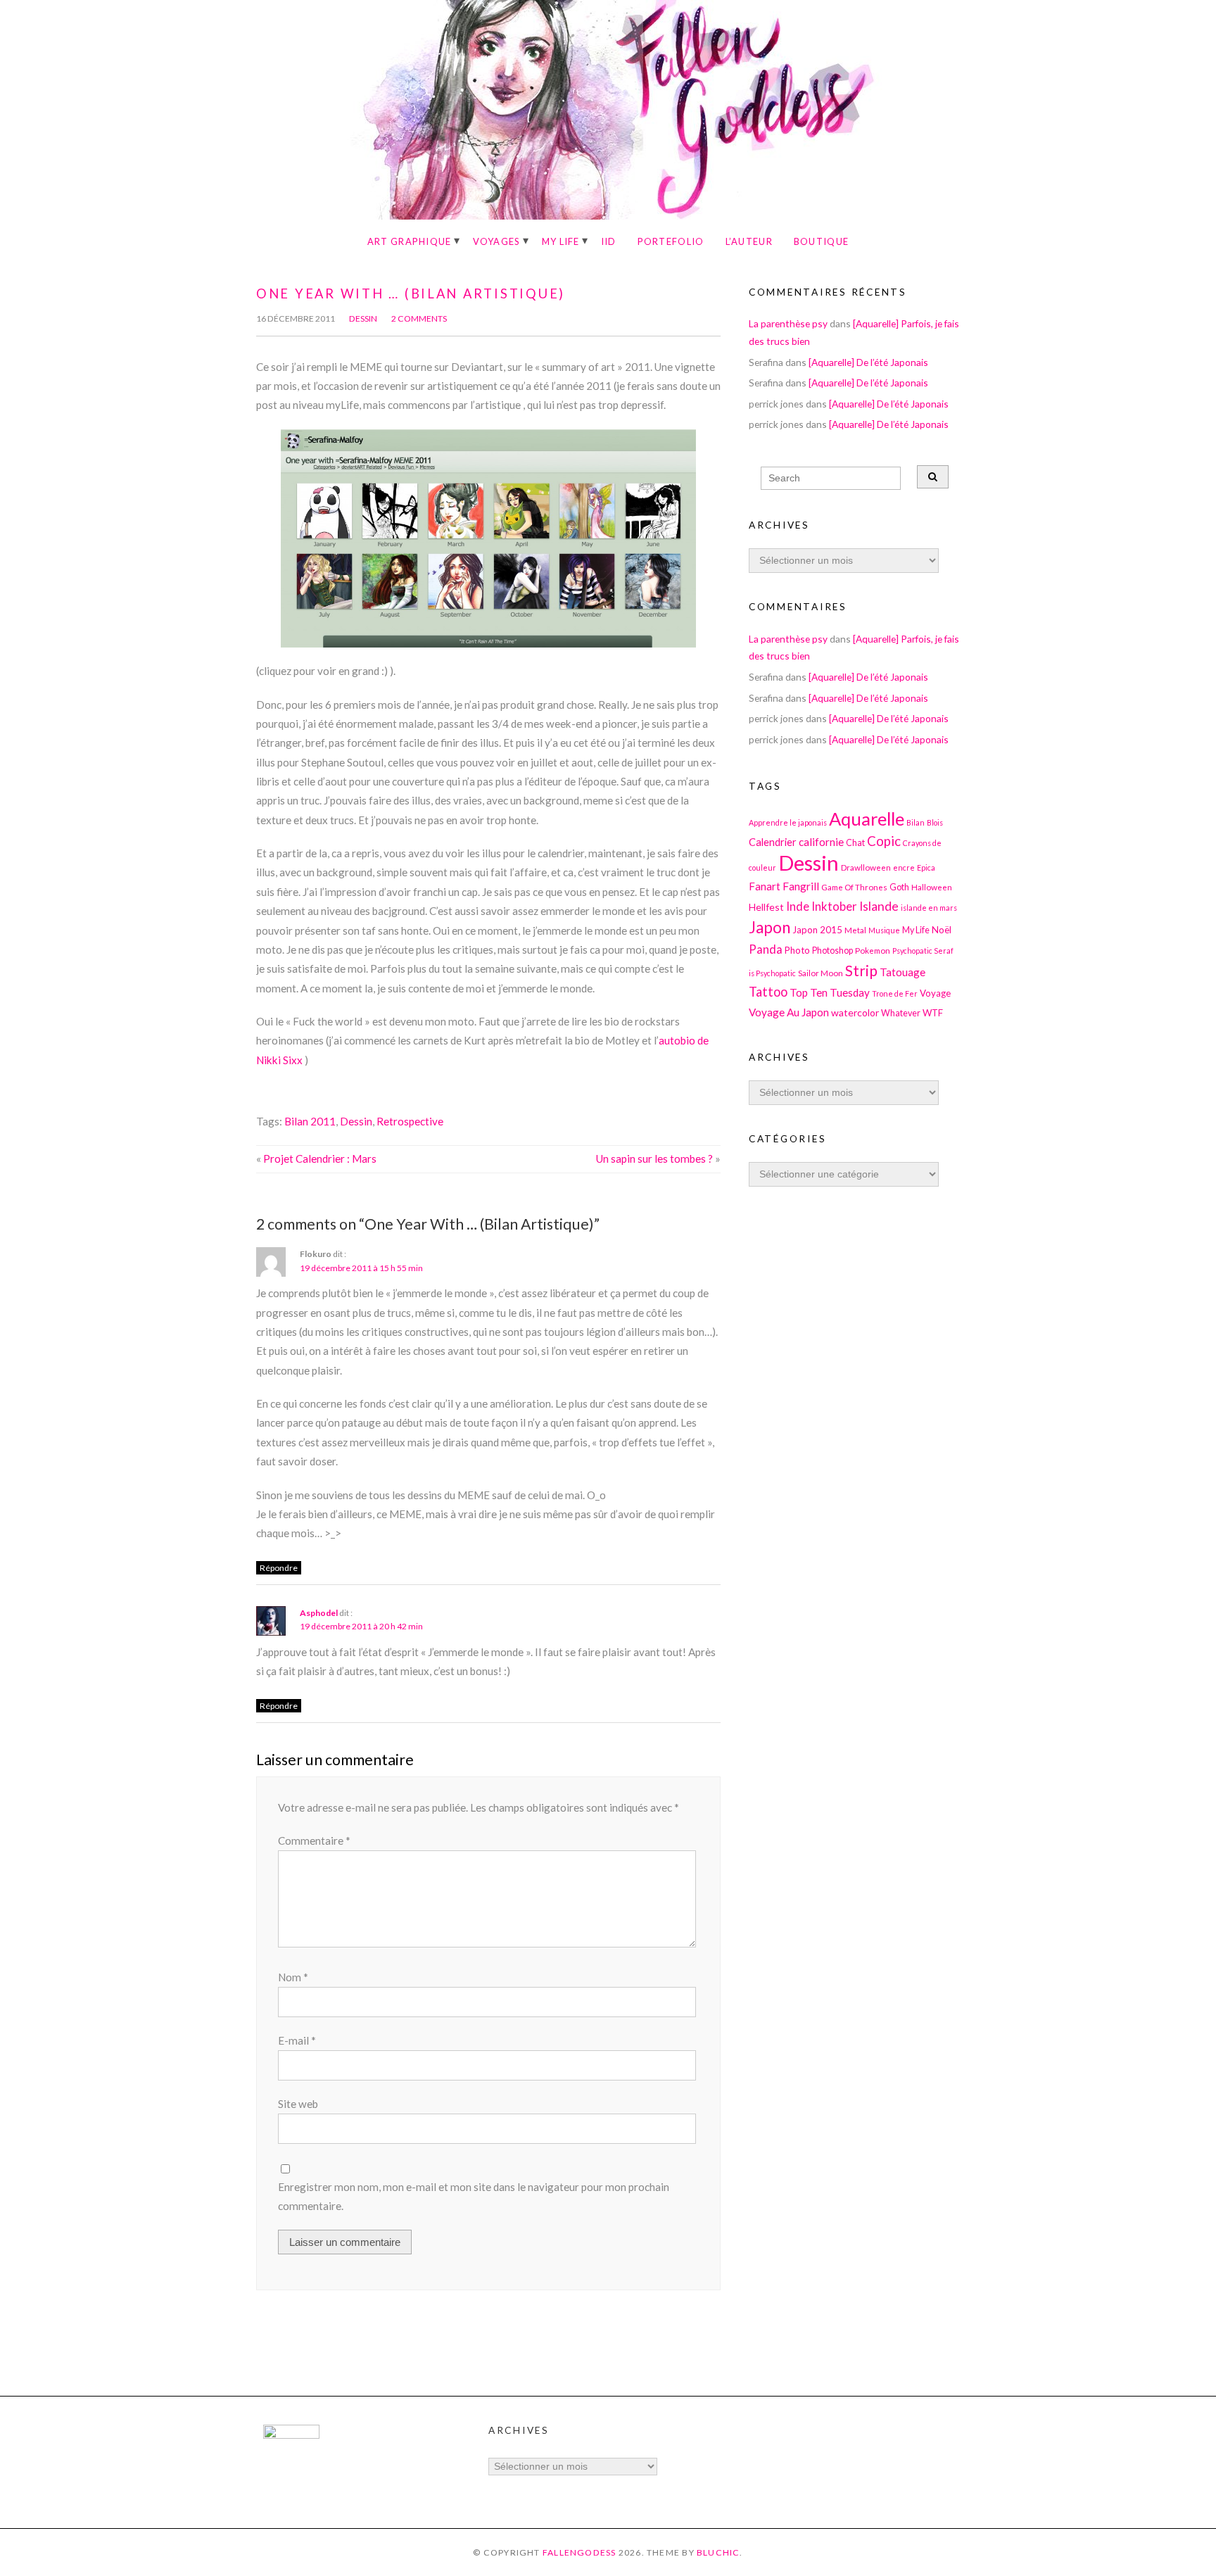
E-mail (297, 2040)
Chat (855, 843)
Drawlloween (866, 867)
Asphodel (319, 1613)
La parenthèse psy (788, 323)
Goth (899, 887)
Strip (861, 970)
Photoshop (832, 951)
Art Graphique (410, 241)
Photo (797, 950)
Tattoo (768, 992)
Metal (855, 930)
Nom (293, 1977)
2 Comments (419, 318)
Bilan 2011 (310, 1121)
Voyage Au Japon (789, 1012)
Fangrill (801, 886)
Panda (766, 949)
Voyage (935, 993)
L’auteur (749, 241)
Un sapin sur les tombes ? (654, 1158)
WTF (933, 1013)
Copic (884, 841)
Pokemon (873, 950)
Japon (769, 927)
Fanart (765, 886)
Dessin (363, 318)
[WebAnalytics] (291, 2435)
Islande (879, 906)
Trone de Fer (895, 993)
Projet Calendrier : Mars (320, 1158)
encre (904, 867)
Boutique (821, 241)
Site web (298, 2104)
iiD (609, 241)
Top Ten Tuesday (830, 992)
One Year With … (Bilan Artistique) (411, 293)
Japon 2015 (817, 930)
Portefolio (671, 241)
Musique (884, 930)
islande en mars (929, 908)
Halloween (932, 887)
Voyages (497, 241)
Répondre (279, 1568)
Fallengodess (579, 2552)
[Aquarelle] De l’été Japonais (868, 362)
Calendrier (773, 842)
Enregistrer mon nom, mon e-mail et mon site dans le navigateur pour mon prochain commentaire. (474, 2196)
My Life (561, 241)
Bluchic (718, 2552)
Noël (942, 930)
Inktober (834, 906)
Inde (798, 906)
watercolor (855, 1012)
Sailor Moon (821, 973)
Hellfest (766, 907)
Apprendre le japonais (788, 822)
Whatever (901, 1013)
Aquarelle (867, 819)
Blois (935, 822)
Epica (926, 867)
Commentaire (314, 1841)
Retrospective (410, 1121)
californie (821, 842)
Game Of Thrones (854, 887)
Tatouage (902, 972)
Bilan (916, 822)
